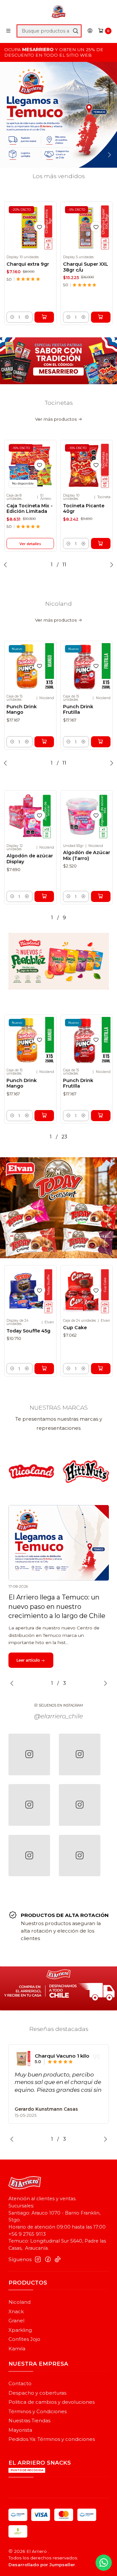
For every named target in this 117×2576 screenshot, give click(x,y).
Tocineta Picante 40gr (84, 509)
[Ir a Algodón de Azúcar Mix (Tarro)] (87, 816)
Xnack (16, 2312)
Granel (16, 2321)
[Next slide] (108, 155)
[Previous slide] (9, 155)
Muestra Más (30, 2098)
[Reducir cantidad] (12, 317)
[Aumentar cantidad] (27, 317)
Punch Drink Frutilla (78, 710)
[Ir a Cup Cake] (87, 1291)
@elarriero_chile (58, 1716)
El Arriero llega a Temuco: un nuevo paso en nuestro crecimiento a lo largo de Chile (57, 1606)
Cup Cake (75, 1328)
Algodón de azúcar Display (30, 859)
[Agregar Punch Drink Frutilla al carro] (101, 742)
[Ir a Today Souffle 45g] (30, 1291)
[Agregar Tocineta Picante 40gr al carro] (101, 543)
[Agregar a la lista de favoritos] (40, 227)
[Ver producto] (23, 2059)
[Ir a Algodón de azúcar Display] (30, 816)
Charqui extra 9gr (28, 264)
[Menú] (8, 31)
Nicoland (19, 2302)
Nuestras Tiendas (29, 2421)
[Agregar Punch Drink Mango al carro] (44, 742)
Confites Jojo (24, 2339)
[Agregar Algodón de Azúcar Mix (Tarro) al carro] (101, 896)
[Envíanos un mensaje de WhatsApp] (104, 2563)
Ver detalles (30, 544)
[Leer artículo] (59, 1543)
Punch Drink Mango (22, 710)
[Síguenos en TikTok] (58, 2259)
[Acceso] (90, 31)
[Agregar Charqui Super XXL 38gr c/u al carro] (101, 317)
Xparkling (20, 2330)
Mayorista (20, 2430)
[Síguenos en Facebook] (48, 2259)
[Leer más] (58, 115)
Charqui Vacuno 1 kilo (62, 2056)
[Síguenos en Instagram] (38, 2259)
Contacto (20, 2384)
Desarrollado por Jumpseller (42, 2565)
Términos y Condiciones (38, 2412)
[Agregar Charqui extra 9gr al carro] (44, 317)
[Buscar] (75, 31)
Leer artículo (29, 1660)
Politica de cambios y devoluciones (52, 2402)
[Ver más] (72, 1471)
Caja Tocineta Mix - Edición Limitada (30, 509)
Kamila (17, 2349)
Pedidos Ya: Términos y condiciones (52, 2439)
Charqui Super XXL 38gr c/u (86, 267)
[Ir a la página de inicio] (58, 12)
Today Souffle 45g (28, 1331)
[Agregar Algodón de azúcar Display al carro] (44, 896)
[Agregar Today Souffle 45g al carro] (44, 1369)
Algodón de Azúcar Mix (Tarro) (87, 855)
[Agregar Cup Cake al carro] (101, 1369)
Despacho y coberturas (37, 2393)
